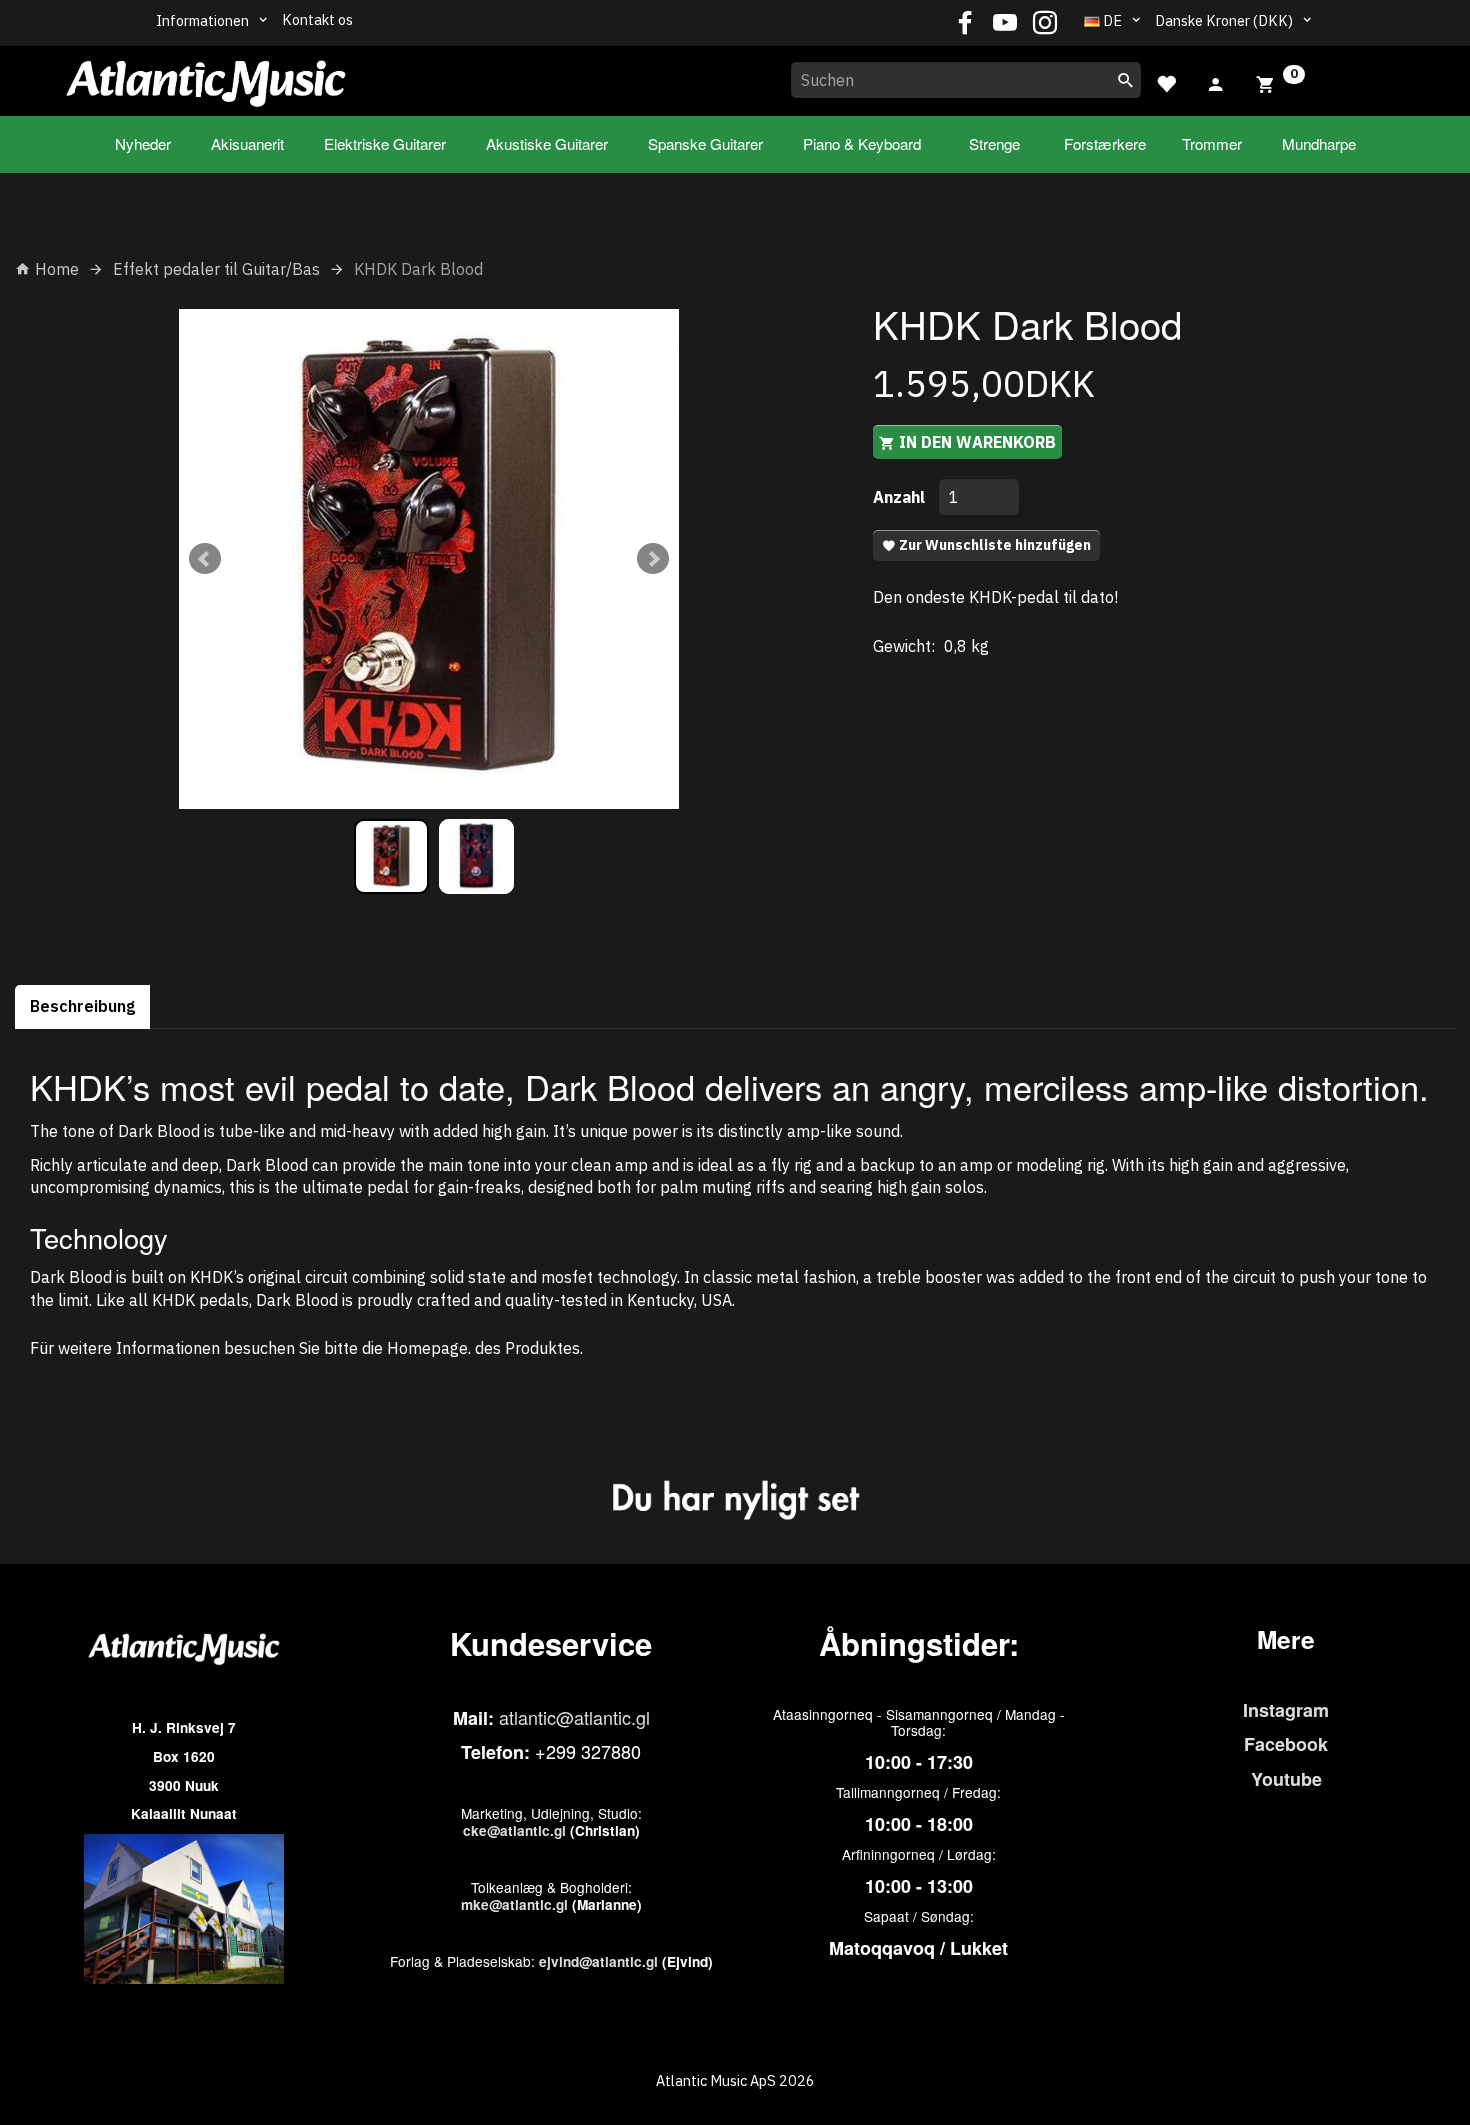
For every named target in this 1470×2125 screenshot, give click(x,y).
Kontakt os (317, 19)
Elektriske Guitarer (385, 143)
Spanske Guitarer (705, 143)
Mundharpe (1319, 143)
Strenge (994, 143)
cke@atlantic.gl (514, 1830)
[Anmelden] (1216, 82)
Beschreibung (82, 1006)
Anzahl (901, 497)
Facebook (1286, 1744)
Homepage (427, 1348)
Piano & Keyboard (862, 143)
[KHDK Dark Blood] (429, 559)
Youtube (1286, 1779)
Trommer (1212, 143)
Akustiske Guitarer (547, 143)
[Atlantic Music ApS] (206, 77)
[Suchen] (1126, 80)
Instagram (1286, 1710)
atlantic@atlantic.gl (574, 1717)
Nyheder (143, 143)
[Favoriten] (1166, 81)
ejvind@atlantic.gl (598, 1961)
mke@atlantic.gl (514, 1904)
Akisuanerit (247, 143)
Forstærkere (1105, 143)
